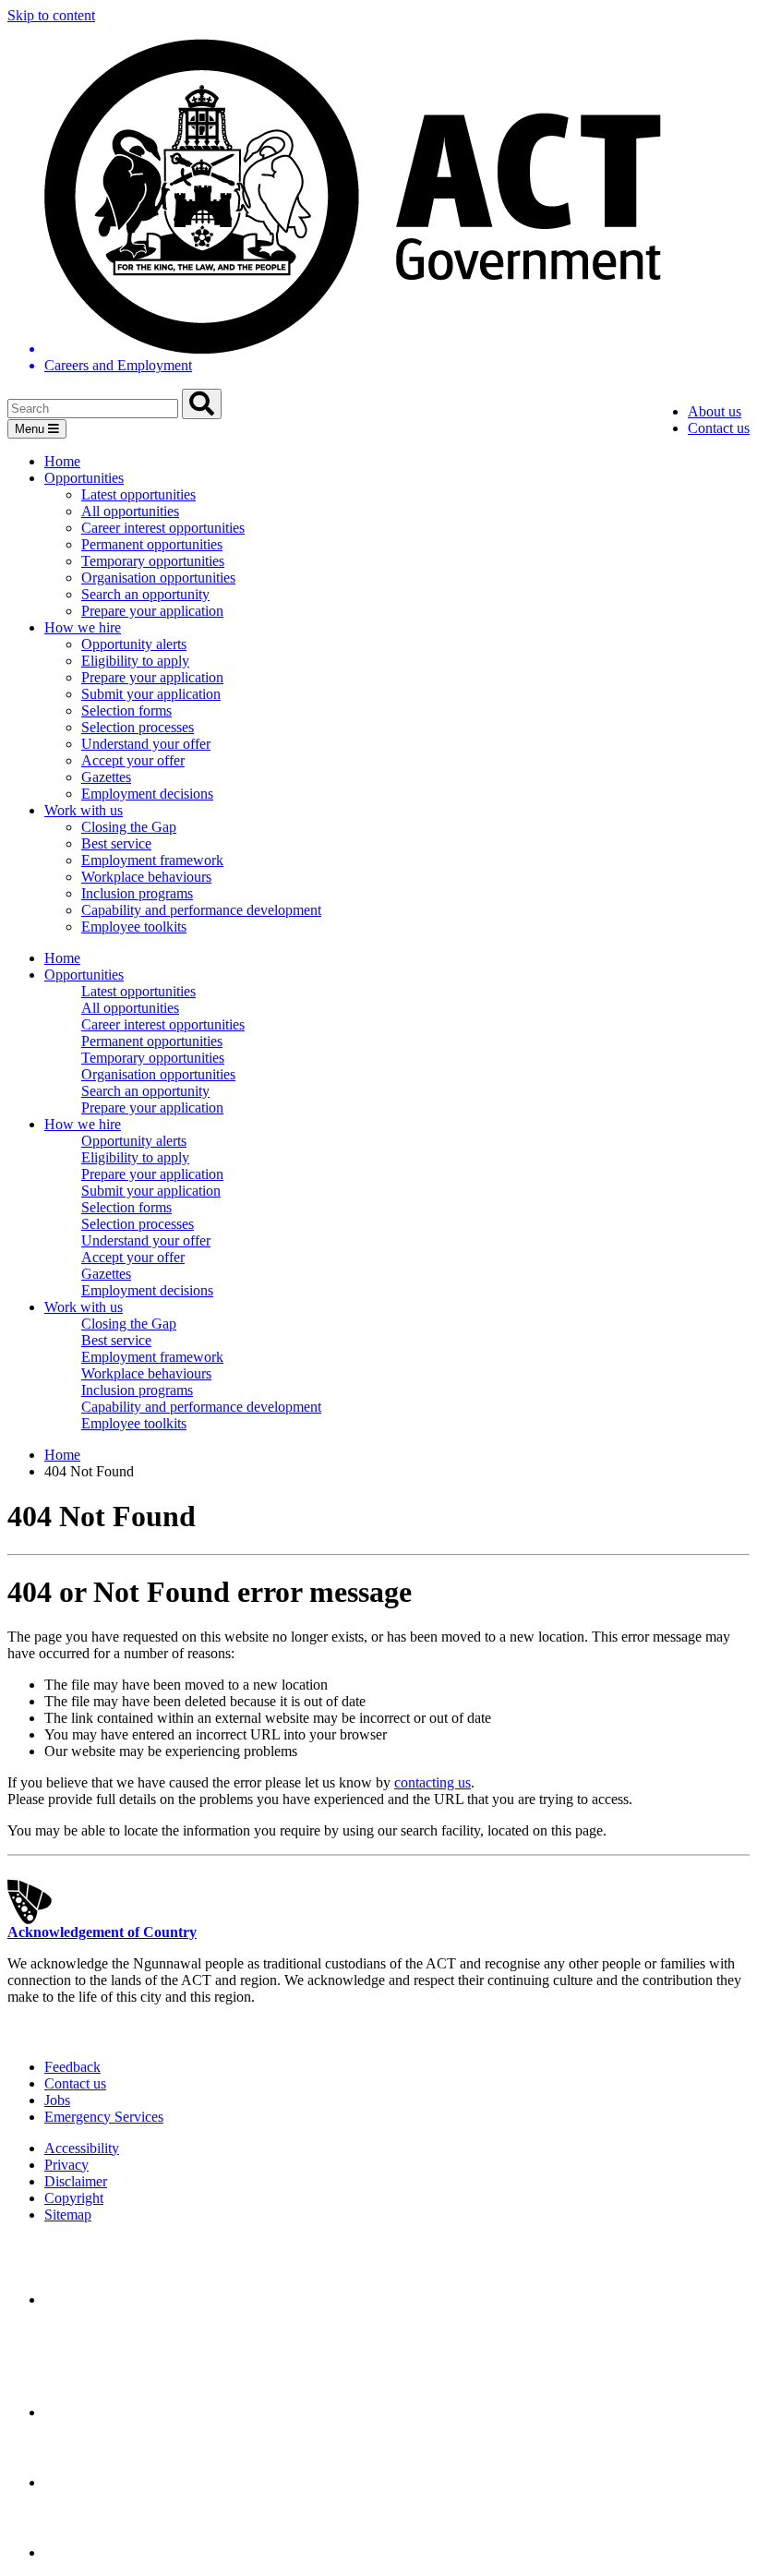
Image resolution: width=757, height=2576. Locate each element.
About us (715, 411)
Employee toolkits (134, 927)
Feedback (72, 2067)
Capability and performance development (201, 910)
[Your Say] (147, 2412)
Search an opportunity (145, 594)
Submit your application (151, 694)
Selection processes (138, 727)
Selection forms (126, 710)
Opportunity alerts (134, 644)
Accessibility (82, 2148)
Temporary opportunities (153, 561)
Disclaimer (76, 2181)
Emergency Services (104, 2117)
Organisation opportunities (158, 578)
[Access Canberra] (109, 2482)
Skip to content (51, 15)
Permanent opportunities (152, 544)
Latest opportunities (138, 494)
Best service (116, 843)
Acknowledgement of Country (102, 1932)
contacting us (433, 1782)
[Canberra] (109, 2299)
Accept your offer (133, 760)
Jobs (57, 2100)
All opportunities (130, 511)
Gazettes (106, 777)
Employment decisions (147, 794)
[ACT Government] (109, 2552)
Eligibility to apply (135, 661)
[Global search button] (202, 404)
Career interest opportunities (163, 528)
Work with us (84, 810)
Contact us (719, 428)
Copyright (74, 2198)
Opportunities (84, 478)
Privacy (66, 2165)
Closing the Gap (129, 827)
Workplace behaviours (146, 877)
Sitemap (68, 2215)
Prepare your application (152, 611)
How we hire (83, 627)
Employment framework (152, 860)
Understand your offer (146, 744)
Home (62, 461)
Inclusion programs (137, 893)
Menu (31, 429)
